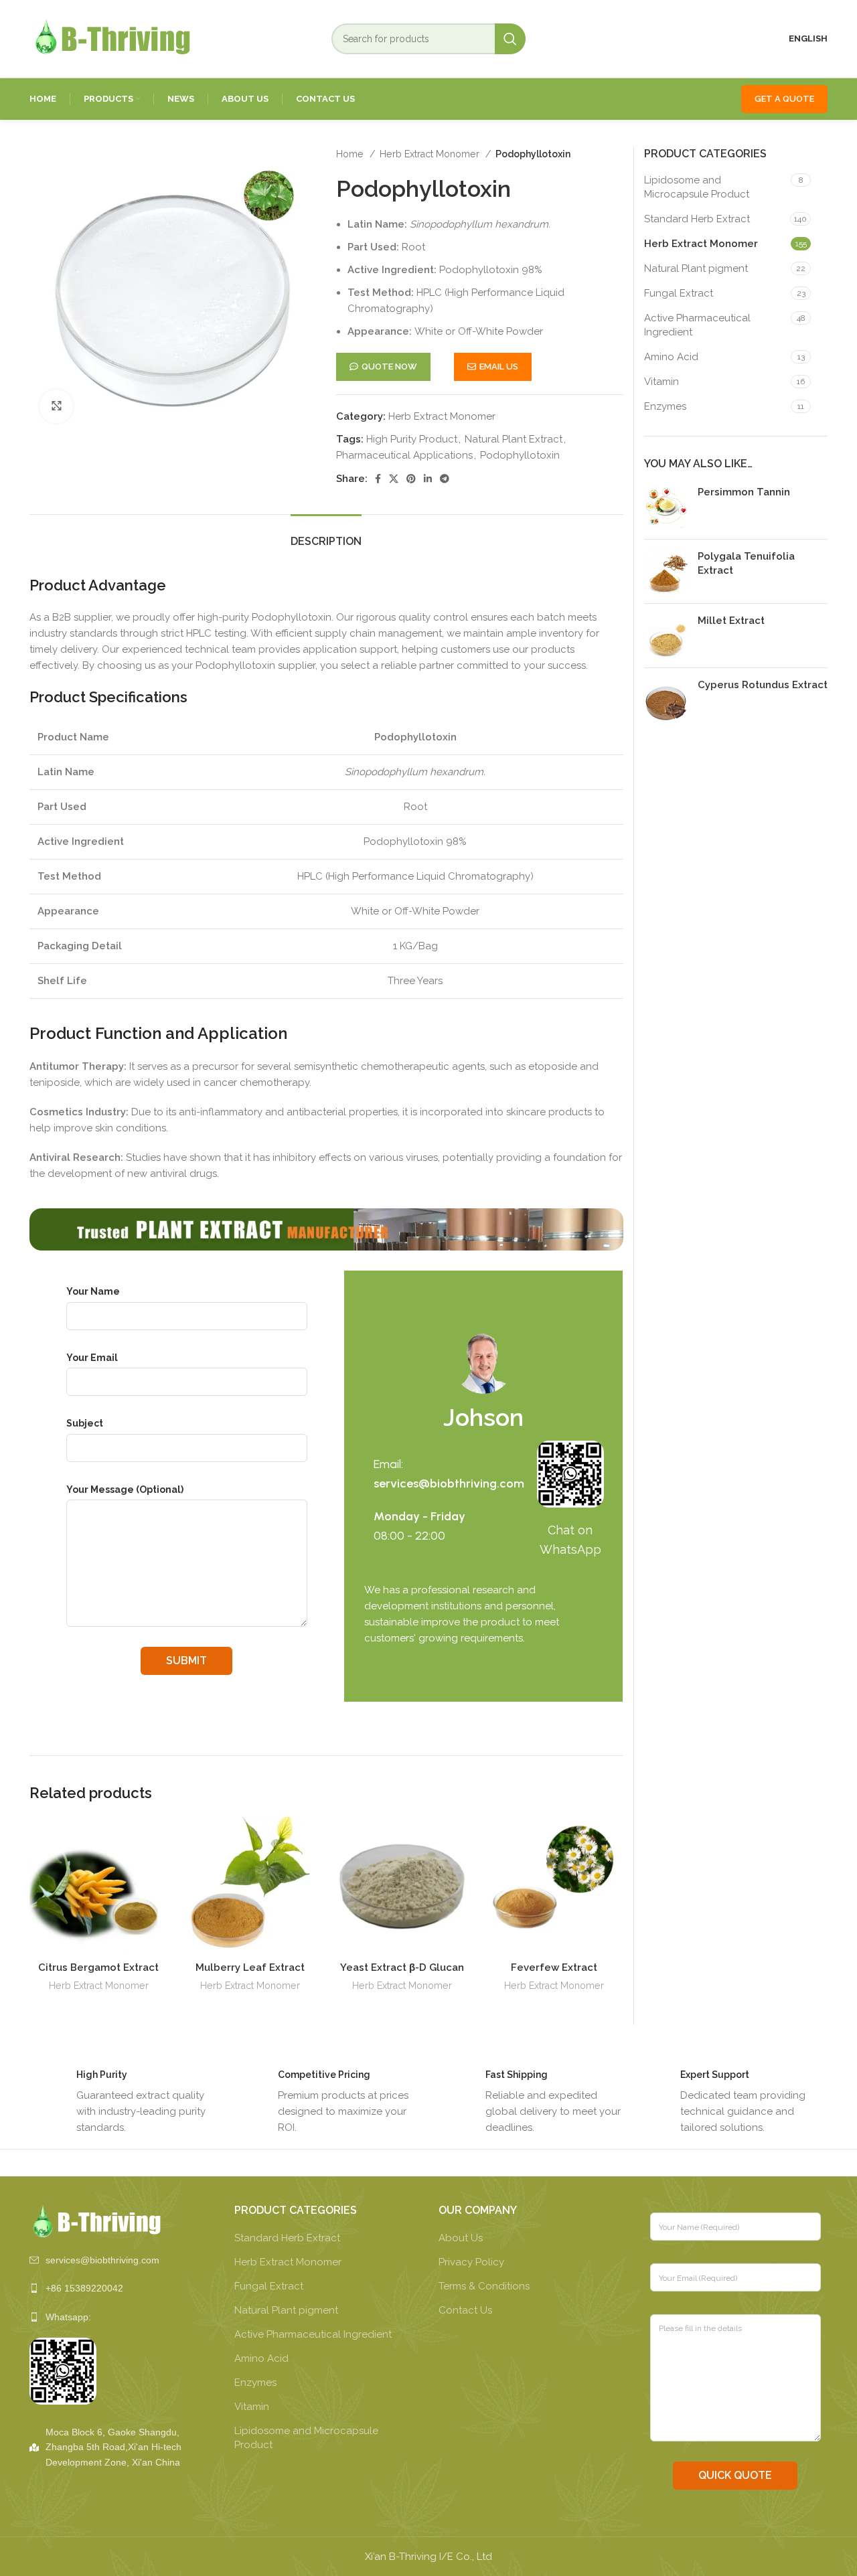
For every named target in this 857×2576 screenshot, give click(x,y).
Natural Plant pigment (696, 268)
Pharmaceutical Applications (404, 455)
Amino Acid (671, 357)
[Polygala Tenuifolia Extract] (666, 571)
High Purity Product (412, 439)
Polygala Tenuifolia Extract (746, 563)
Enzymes (665, 406)
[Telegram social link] (445, 479)
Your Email (92, 1358)
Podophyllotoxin (520, 455)
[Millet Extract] (666, 636)
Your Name (93, 1291)
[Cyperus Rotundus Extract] (666, 700)
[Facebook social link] (378, 479)
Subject (85, 1423)
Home (351, 154)
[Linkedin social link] (428, 479)
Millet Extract (731, 621)
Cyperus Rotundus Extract (763, 685)
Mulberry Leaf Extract (250, 1967)
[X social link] (394, 479)
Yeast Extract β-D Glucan (402, 1967)
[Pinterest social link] (411, 479)
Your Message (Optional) (125, 1490)
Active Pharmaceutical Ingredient (697, 325)
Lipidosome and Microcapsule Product (697, 187)
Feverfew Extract (554, 1967)
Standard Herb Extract (697, 219)
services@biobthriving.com (449, 1483)
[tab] (326, 535)
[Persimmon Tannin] (666, 507)
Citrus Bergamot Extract (98, 1967)
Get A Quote (784, 99)
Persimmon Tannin (744, 492)
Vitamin (661, 382)
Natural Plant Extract (514, 439)
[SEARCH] (510, 39)
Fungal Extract (679, 293)
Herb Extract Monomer (431, 154)
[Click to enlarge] (56, 406)
